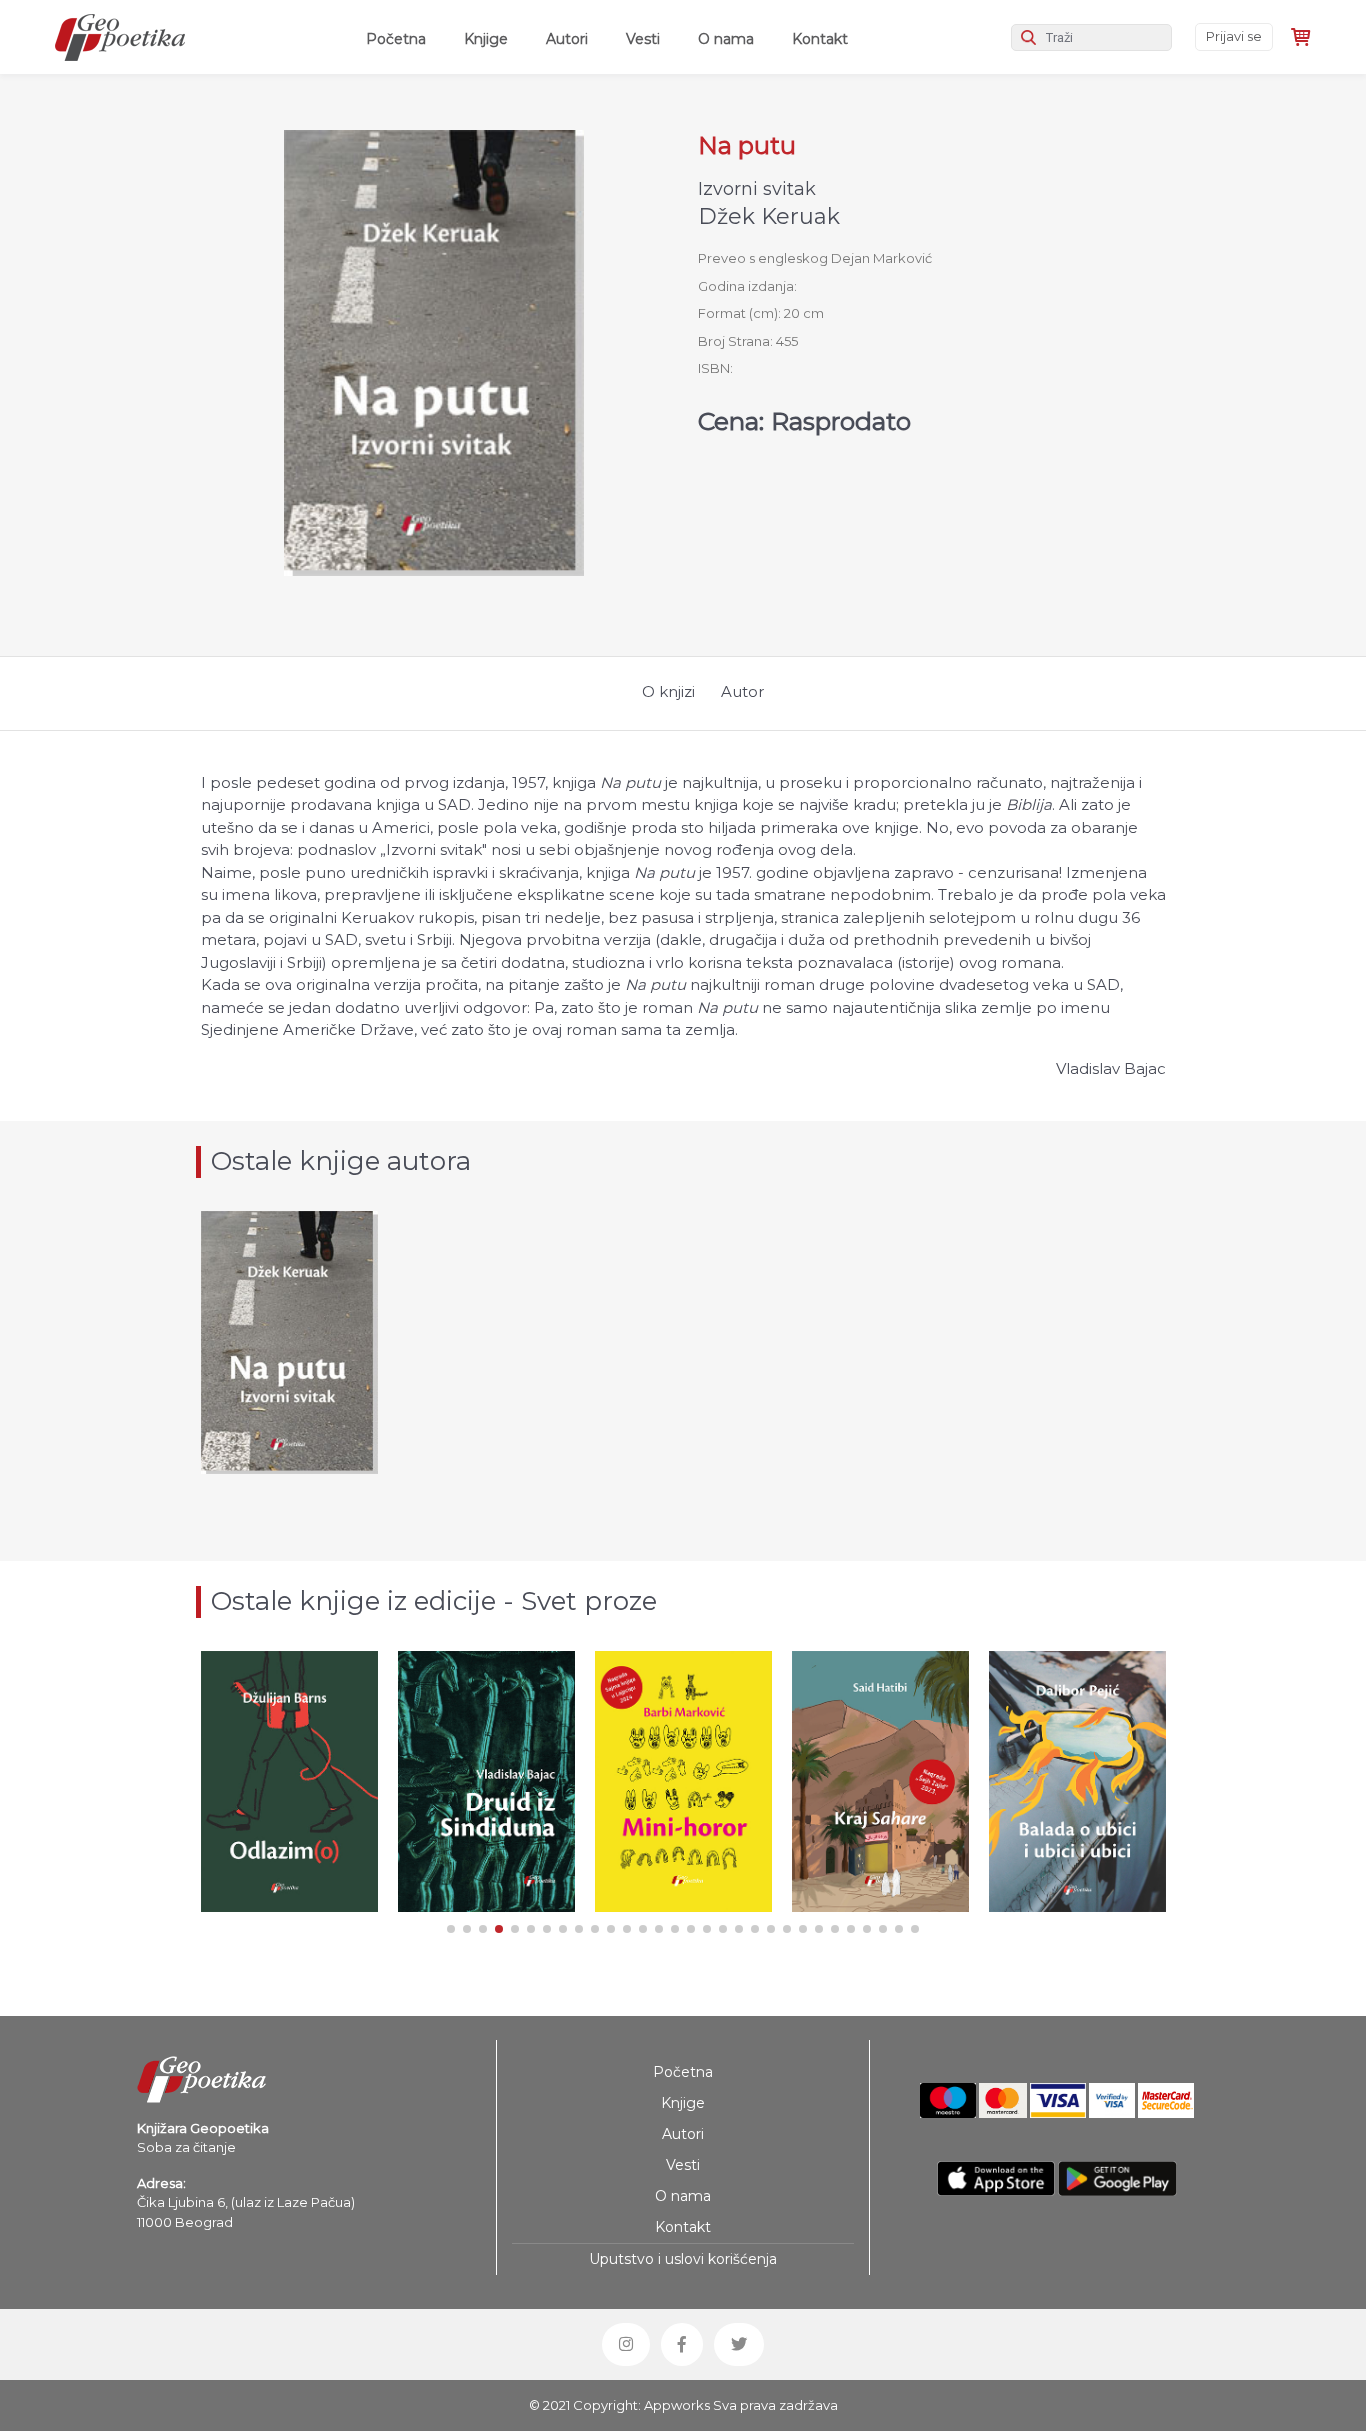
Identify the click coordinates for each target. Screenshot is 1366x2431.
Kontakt (820, 39)
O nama (726, 39)
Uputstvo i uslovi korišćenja (683, 2259)
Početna (400, 38)
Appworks (677, 2405)
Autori (567, 39)
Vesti (643, 39)
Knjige (486, 39)
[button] (451, 1929)
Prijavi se (1234, 36)
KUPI (289, 1851)
